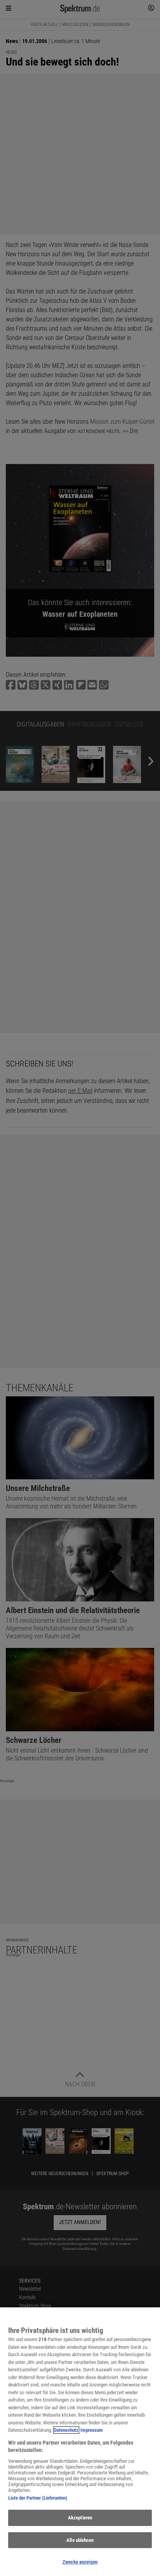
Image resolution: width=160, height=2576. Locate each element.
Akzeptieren (80, 2518)
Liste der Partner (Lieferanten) (38, 2498)
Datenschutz (66, 2430)
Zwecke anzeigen (80, 2562)
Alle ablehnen (80, 2540)
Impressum (92, 2430)
